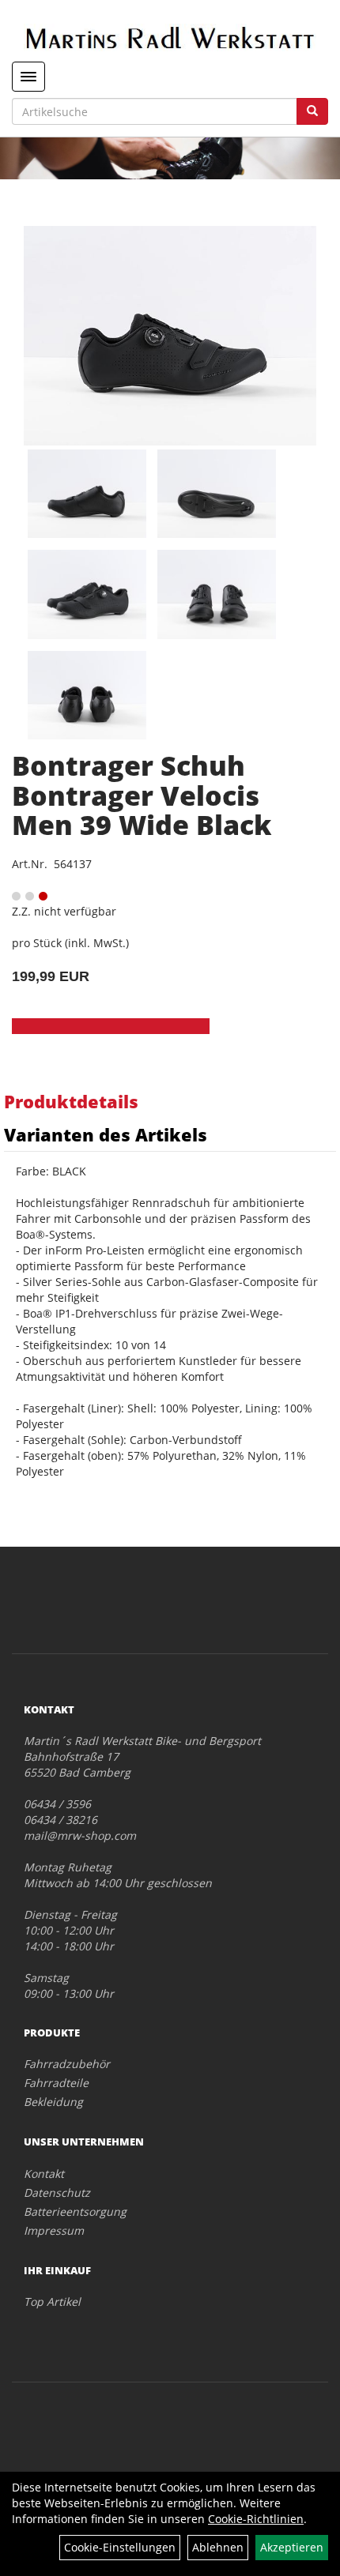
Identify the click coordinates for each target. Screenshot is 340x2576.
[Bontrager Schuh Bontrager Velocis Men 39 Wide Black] (170, 336)
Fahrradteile (56, 2083)
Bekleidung (53, 2102)
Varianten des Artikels (106, 1134)
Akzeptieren (292, 2547)
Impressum (54, 2230)
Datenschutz (57, 2192)
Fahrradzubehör (67, 2064)
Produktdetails (71, 1101)
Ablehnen (218, 2547)
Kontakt (44, 2174)
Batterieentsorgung (75, 2211)
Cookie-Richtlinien (256, 2519)
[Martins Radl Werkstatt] (170, 38)
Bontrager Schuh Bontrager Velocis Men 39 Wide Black (142, 795)
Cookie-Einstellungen (120, 2547)
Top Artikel (52, 2301)
